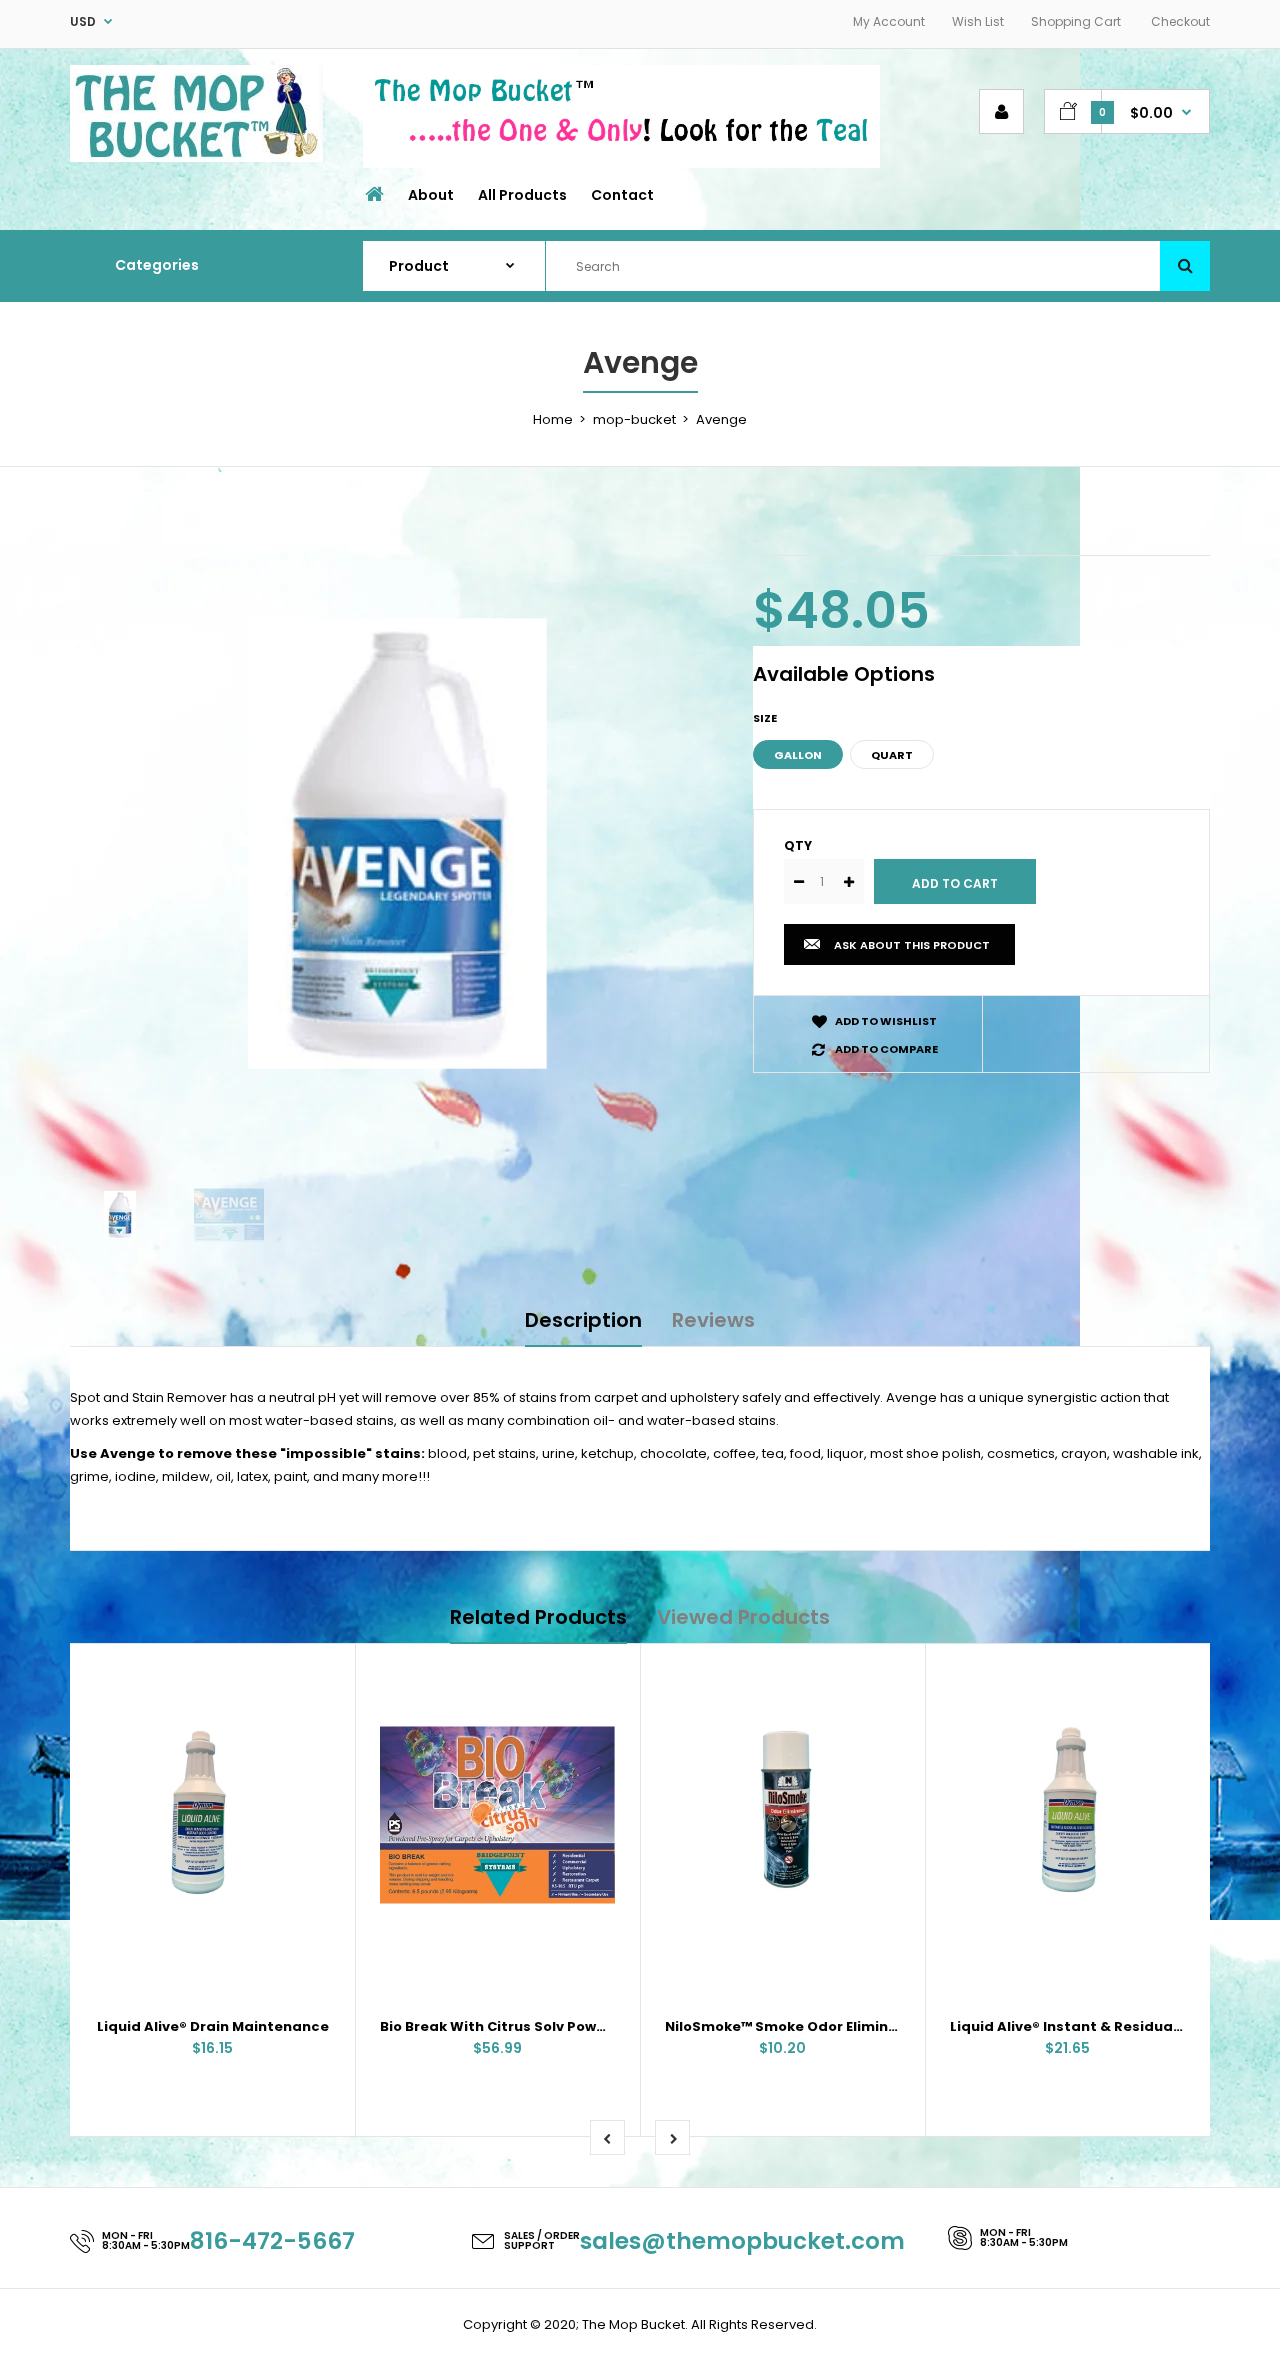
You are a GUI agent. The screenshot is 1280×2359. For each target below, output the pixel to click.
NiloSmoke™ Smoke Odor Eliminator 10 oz (811, 2026)
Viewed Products (743, 1617)
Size (765, 718)
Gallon (798, 755)
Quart (892, 755)
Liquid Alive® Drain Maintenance (213, 2026)
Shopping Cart (1076, 21)
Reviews (713, 1320)
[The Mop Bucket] (196, 157)
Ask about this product (912, 945)
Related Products (538, 1617)
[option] (396, 843)
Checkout (1180, 21)
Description (583, 1320)
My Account (889, 21)
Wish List (978, 21)
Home (553, 419)
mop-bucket (634, 419)
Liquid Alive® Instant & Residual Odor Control (1111, 2026)
